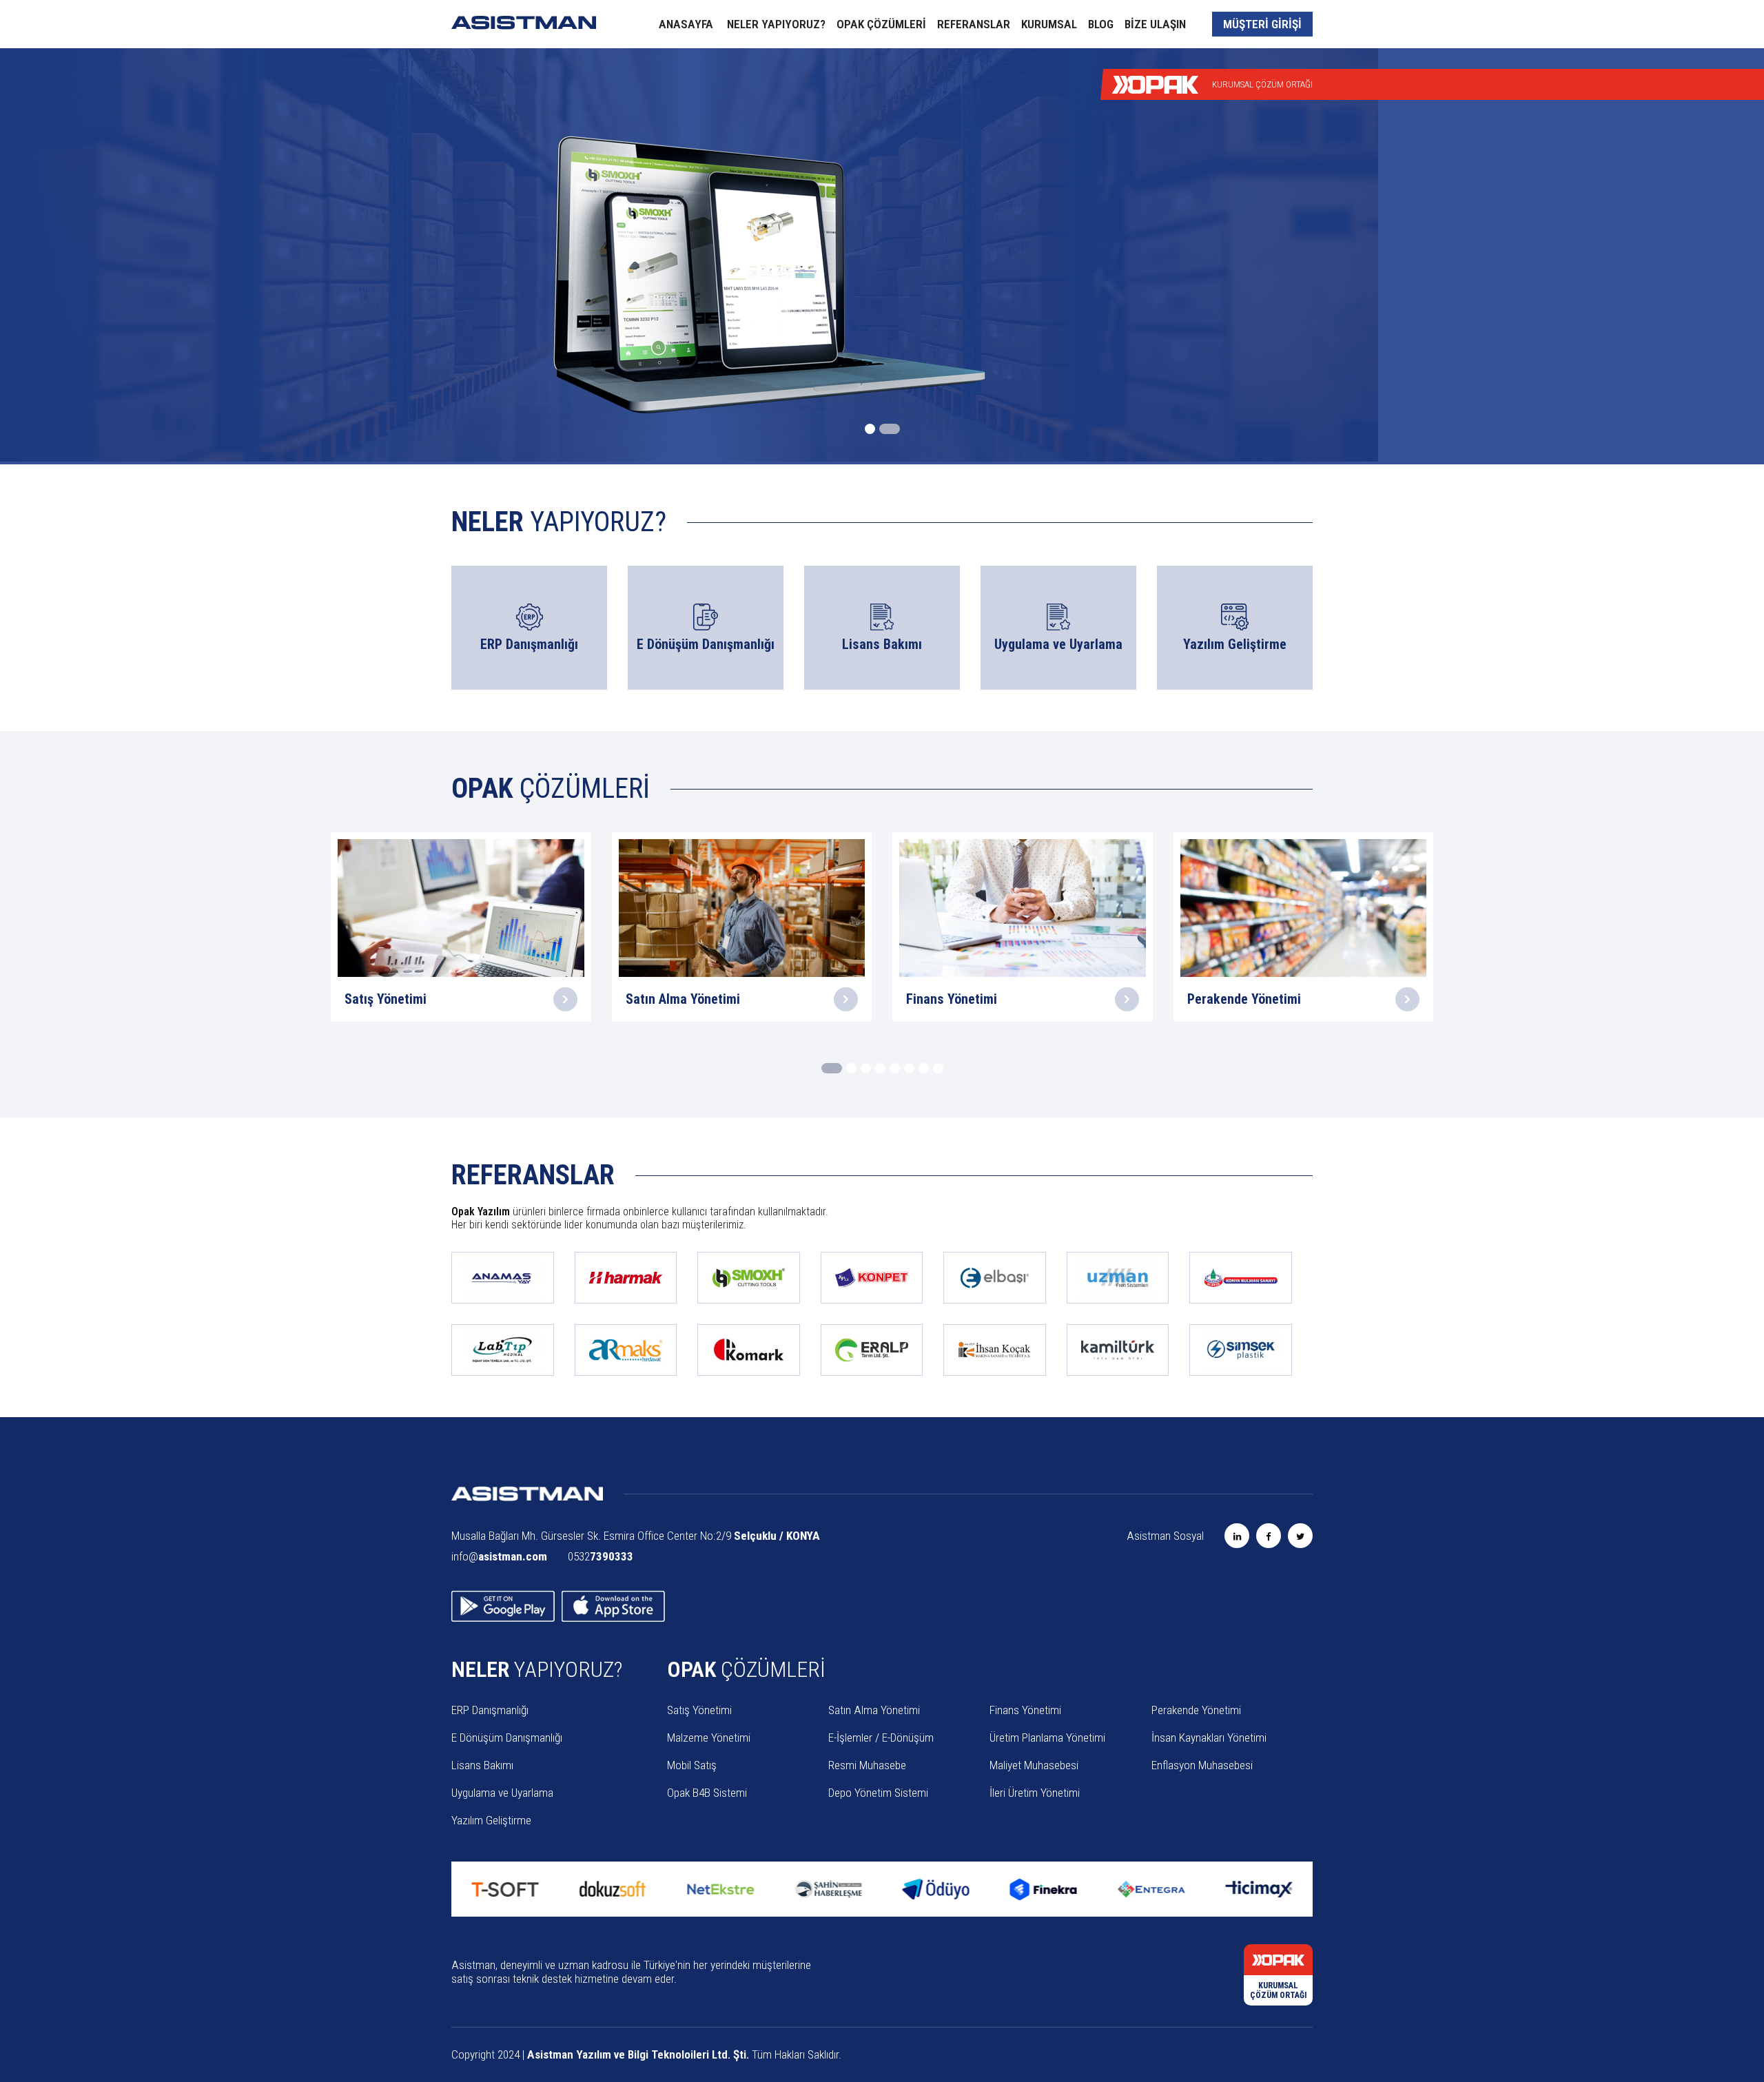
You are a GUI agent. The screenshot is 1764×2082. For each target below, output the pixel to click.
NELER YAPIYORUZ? (776, 24)
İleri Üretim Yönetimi (1035, 1793)
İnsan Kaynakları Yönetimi (1209, 1738)
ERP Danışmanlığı (490, 1710)
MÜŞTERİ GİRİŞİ (1262, 24)
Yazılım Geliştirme (491, 1820)
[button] (875, 429)
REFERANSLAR (974, 24)
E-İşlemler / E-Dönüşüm (881, 1738)
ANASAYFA (686, 24)
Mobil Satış (692, 1765)
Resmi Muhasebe (867, 1765)
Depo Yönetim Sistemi (878, 1793)
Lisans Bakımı (482, 1765)
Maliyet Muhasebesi (1034, 1765)
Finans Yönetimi (1025, 1710)
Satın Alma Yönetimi (874, 1710)
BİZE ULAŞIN (1155, 24)
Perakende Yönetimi (1196, 1710)
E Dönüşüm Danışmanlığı (507, 1738)
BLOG (1101, 24)
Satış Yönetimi (699, 1710)
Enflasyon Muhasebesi (1202, 1765)
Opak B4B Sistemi (707, 1793)
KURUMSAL (1049, 24)
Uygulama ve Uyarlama (502, 1793)
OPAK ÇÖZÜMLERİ (881, 24)
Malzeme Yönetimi (709, 1738)
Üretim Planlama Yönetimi (1047, 1738)
